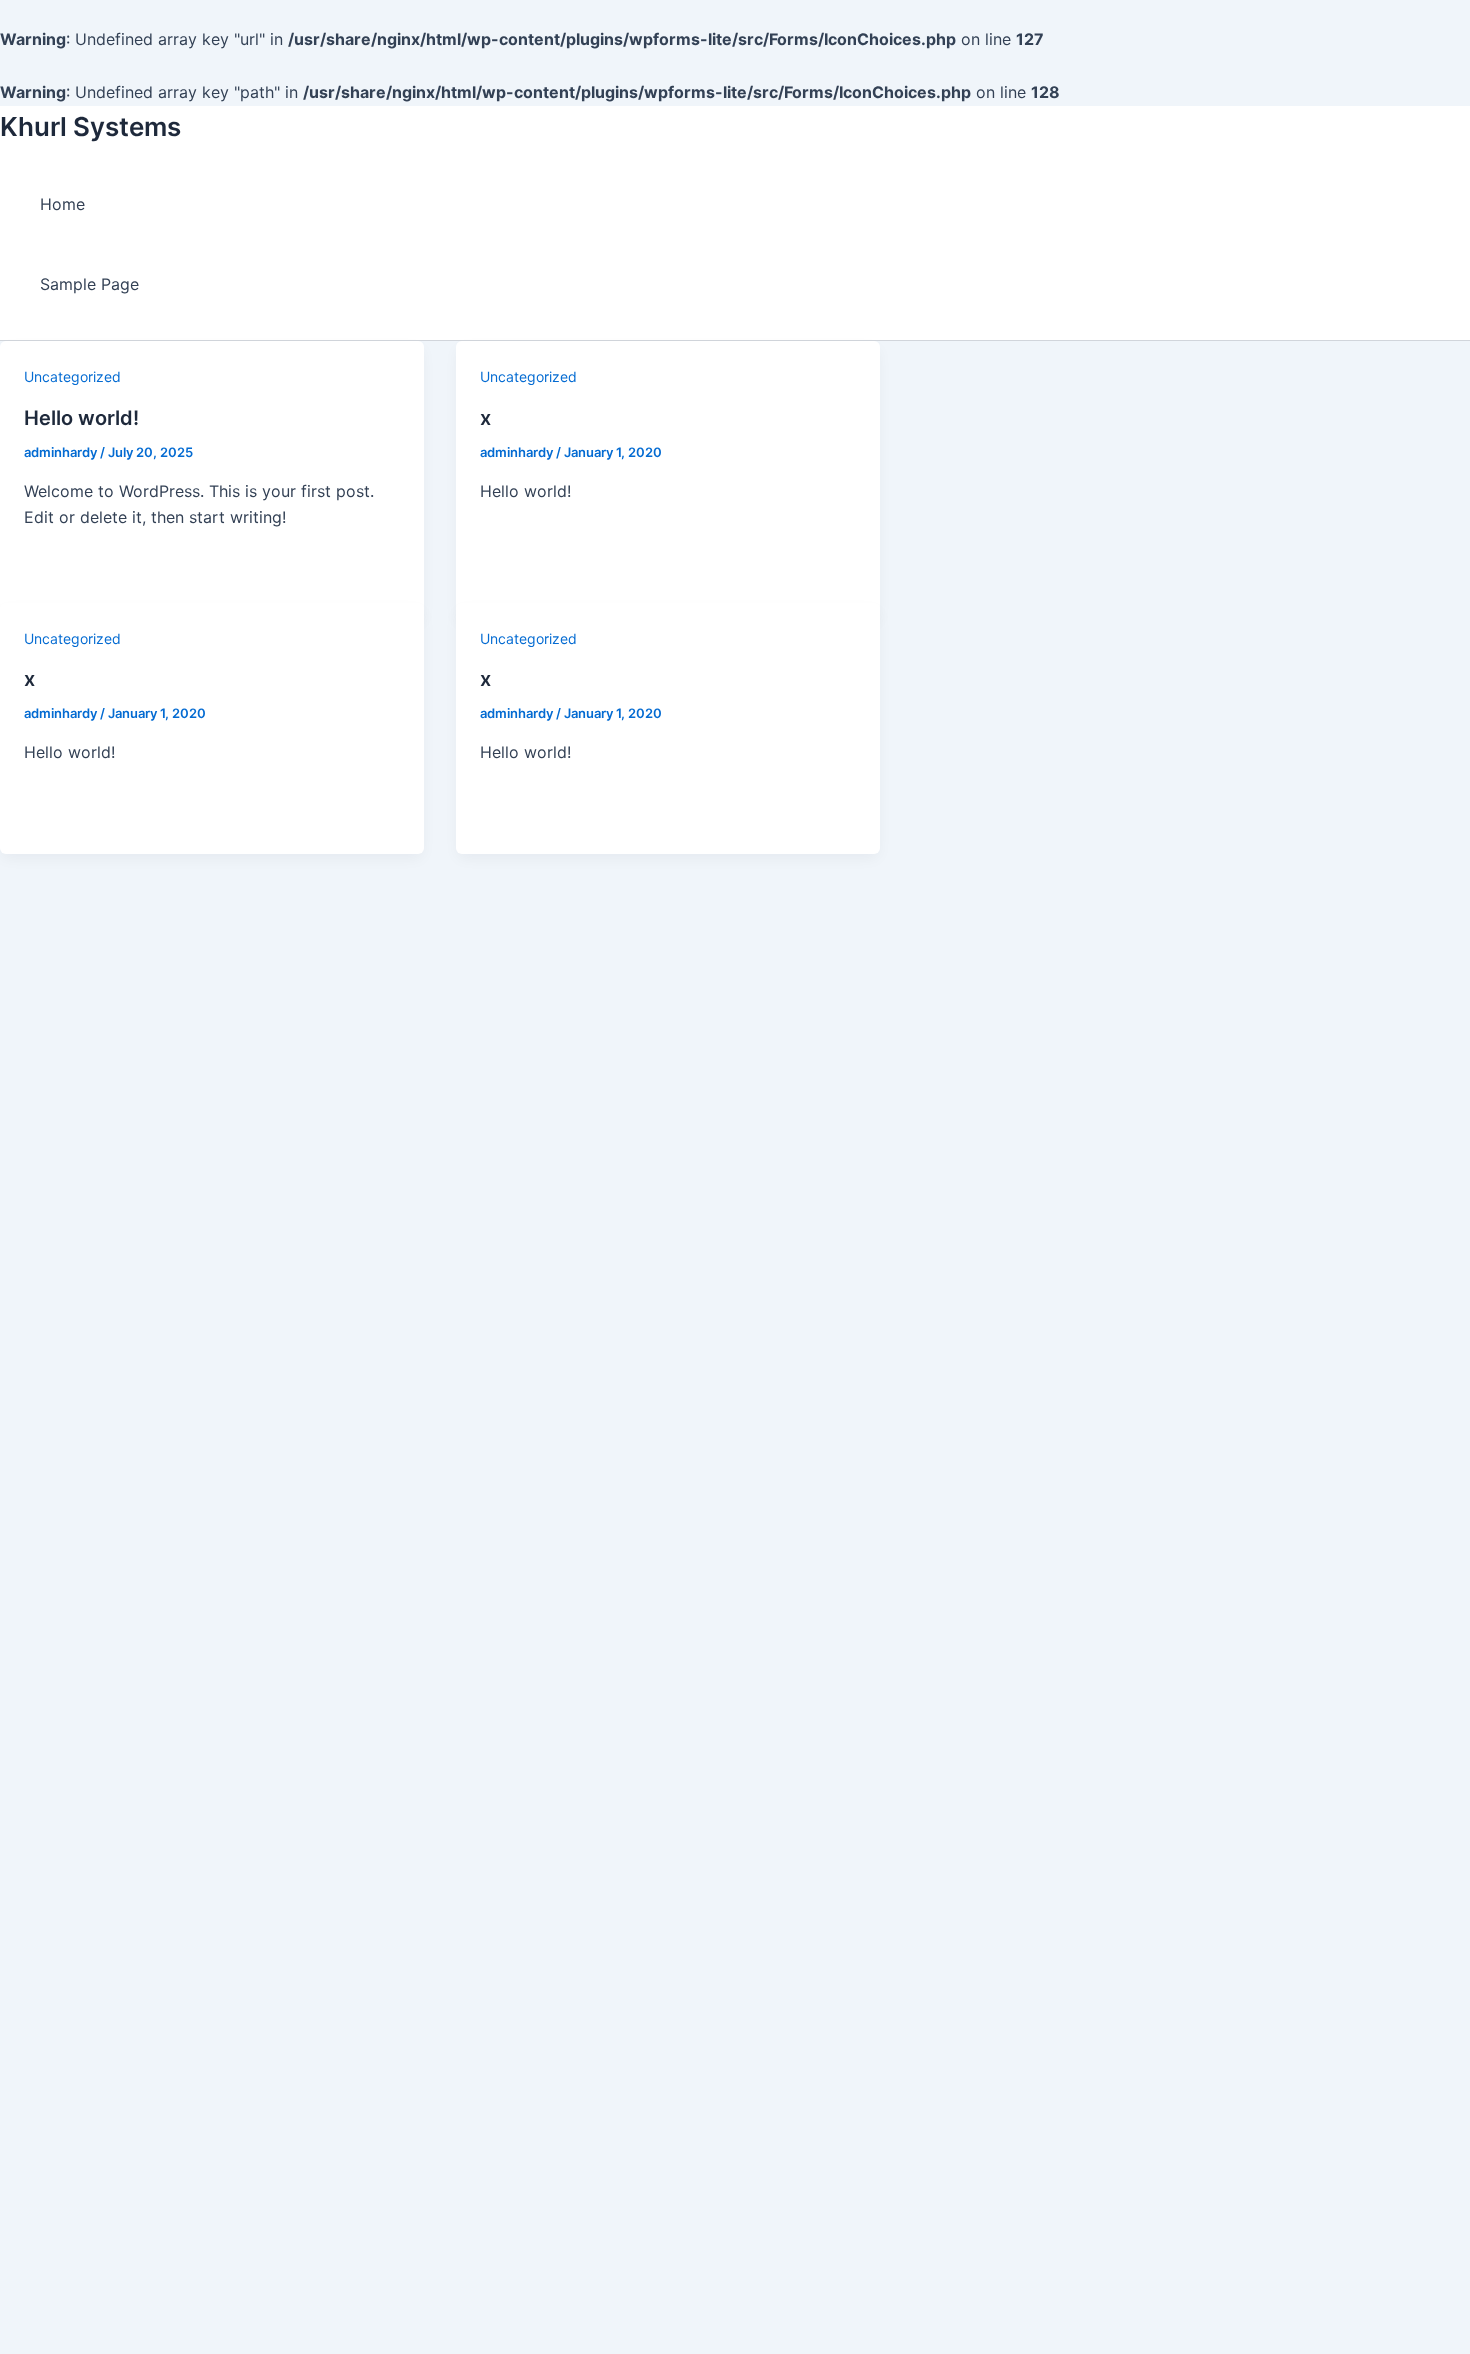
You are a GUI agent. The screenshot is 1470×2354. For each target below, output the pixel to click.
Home (62, 204)
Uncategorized (72, 376)
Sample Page (89, 284)
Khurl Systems (90, 126)
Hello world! (81, 418)
